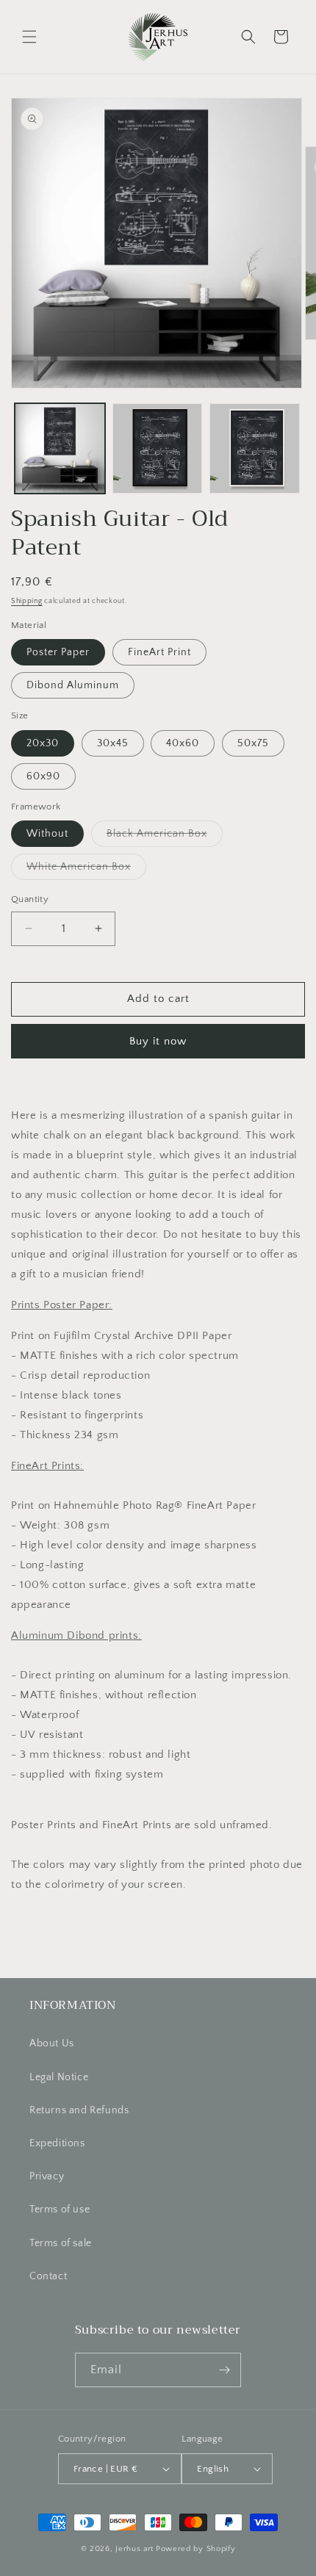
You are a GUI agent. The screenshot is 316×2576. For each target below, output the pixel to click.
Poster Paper (58, 652)
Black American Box (165, 837)
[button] (29, 37)
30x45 (113, 743)
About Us (52, 2043)
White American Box (86, 870)
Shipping (27, 601)
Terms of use (60, 2209)
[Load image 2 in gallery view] (158, 448)
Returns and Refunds (79, 2110)
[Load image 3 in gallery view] (255, 448)
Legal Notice (59, 2077)
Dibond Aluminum (73, 685)
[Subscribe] (224, 2370)
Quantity (30, 899)
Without (47, 834)
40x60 (183, 743)
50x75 (253, 743)
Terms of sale (61, 2243)
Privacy (47, 2176)
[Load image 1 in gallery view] (60, 448)
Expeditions (57, 2143)
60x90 (43, 776)
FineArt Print (159, 652)
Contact (48, 2276)
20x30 (43, 743)
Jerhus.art (134, 2549)
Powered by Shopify (196, 2549)
